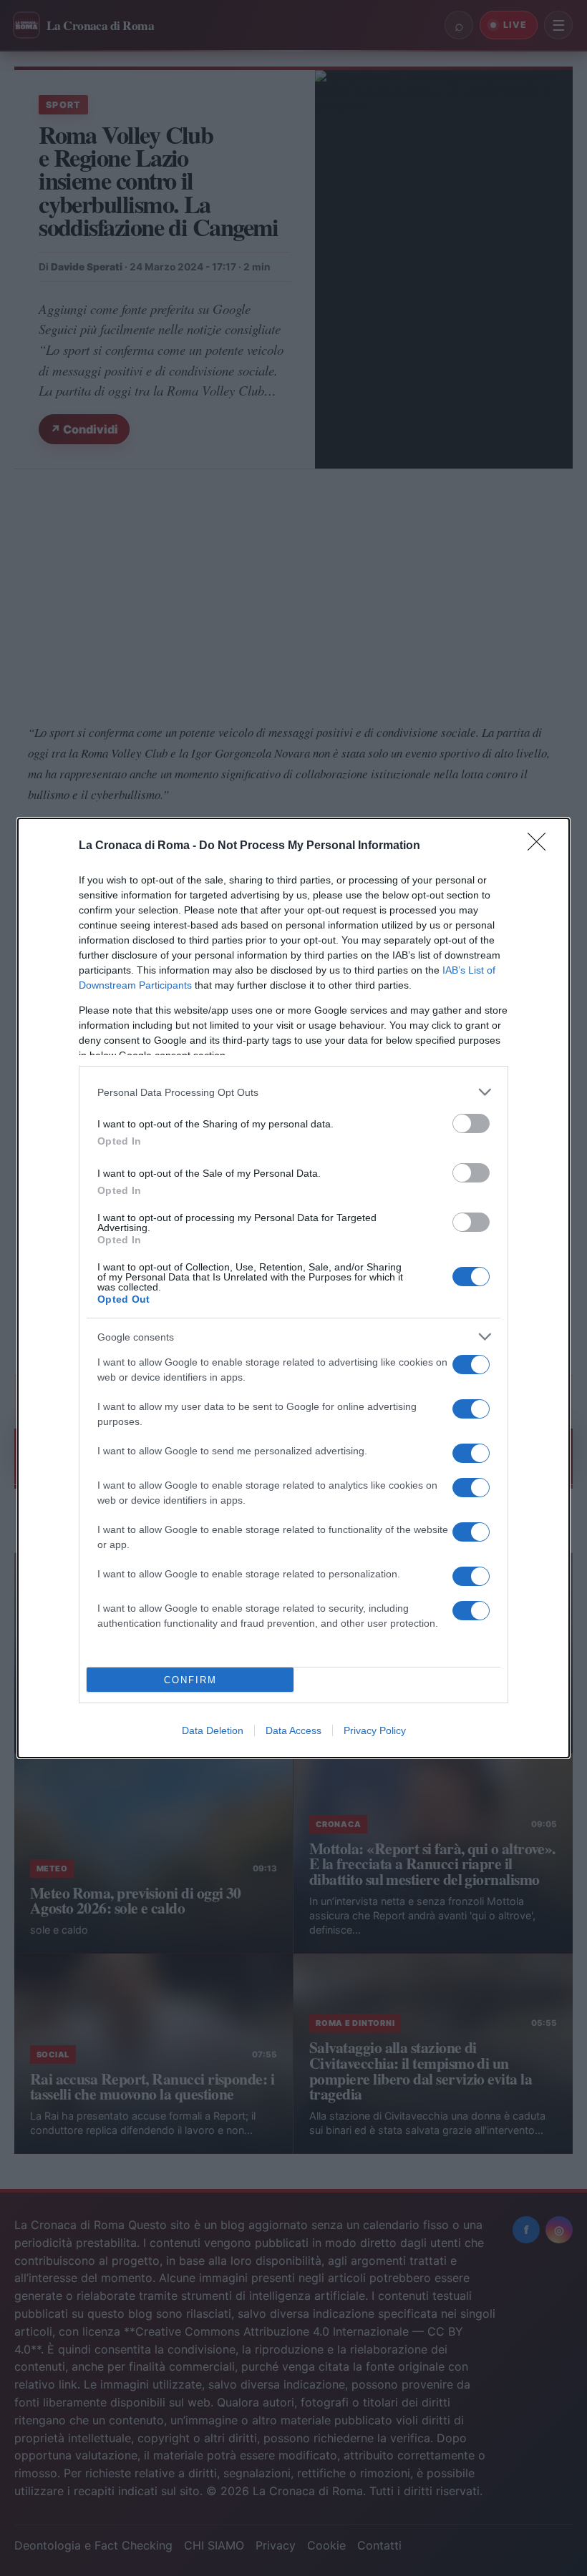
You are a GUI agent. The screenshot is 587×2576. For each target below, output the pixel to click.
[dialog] (293, 1288)
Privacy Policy (375, 1730)
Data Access (293, 1730)
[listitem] (293, 1092)
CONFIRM (190, 1680)
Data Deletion (213, 1730)
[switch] (471, 1123)
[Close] (541, 846)
